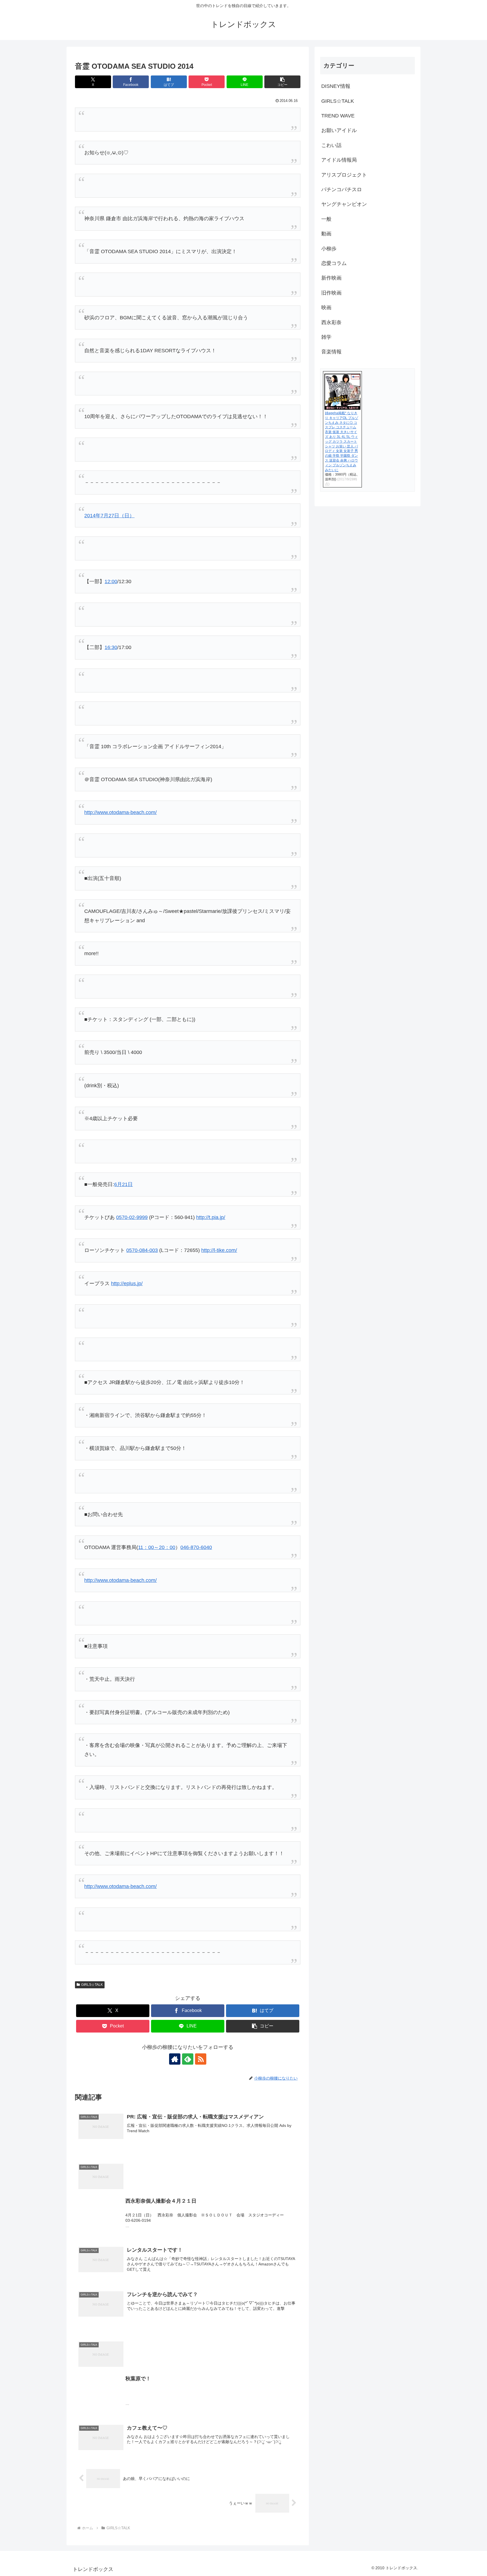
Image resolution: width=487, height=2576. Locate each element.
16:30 (111, 647)
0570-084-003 (142, 1250)
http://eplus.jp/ (127, 1283)
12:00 (111, 581)
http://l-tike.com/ (219, 1250)
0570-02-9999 (132, 1217)
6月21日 (123, 1184)
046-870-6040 (196, 1547)
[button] (282, 82)
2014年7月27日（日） (109, 516)
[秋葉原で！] (188, 2330)
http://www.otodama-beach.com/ (120, 812)
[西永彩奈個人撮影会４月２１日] (188, 2152)
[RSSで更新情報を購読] (201, 2059)
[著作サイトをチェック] (175, 2059)
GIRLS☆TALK (92, 1985)
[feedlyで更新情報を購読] (188, 2059)
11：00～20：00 (157, 1547)
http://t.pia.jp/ (211, 1217)
